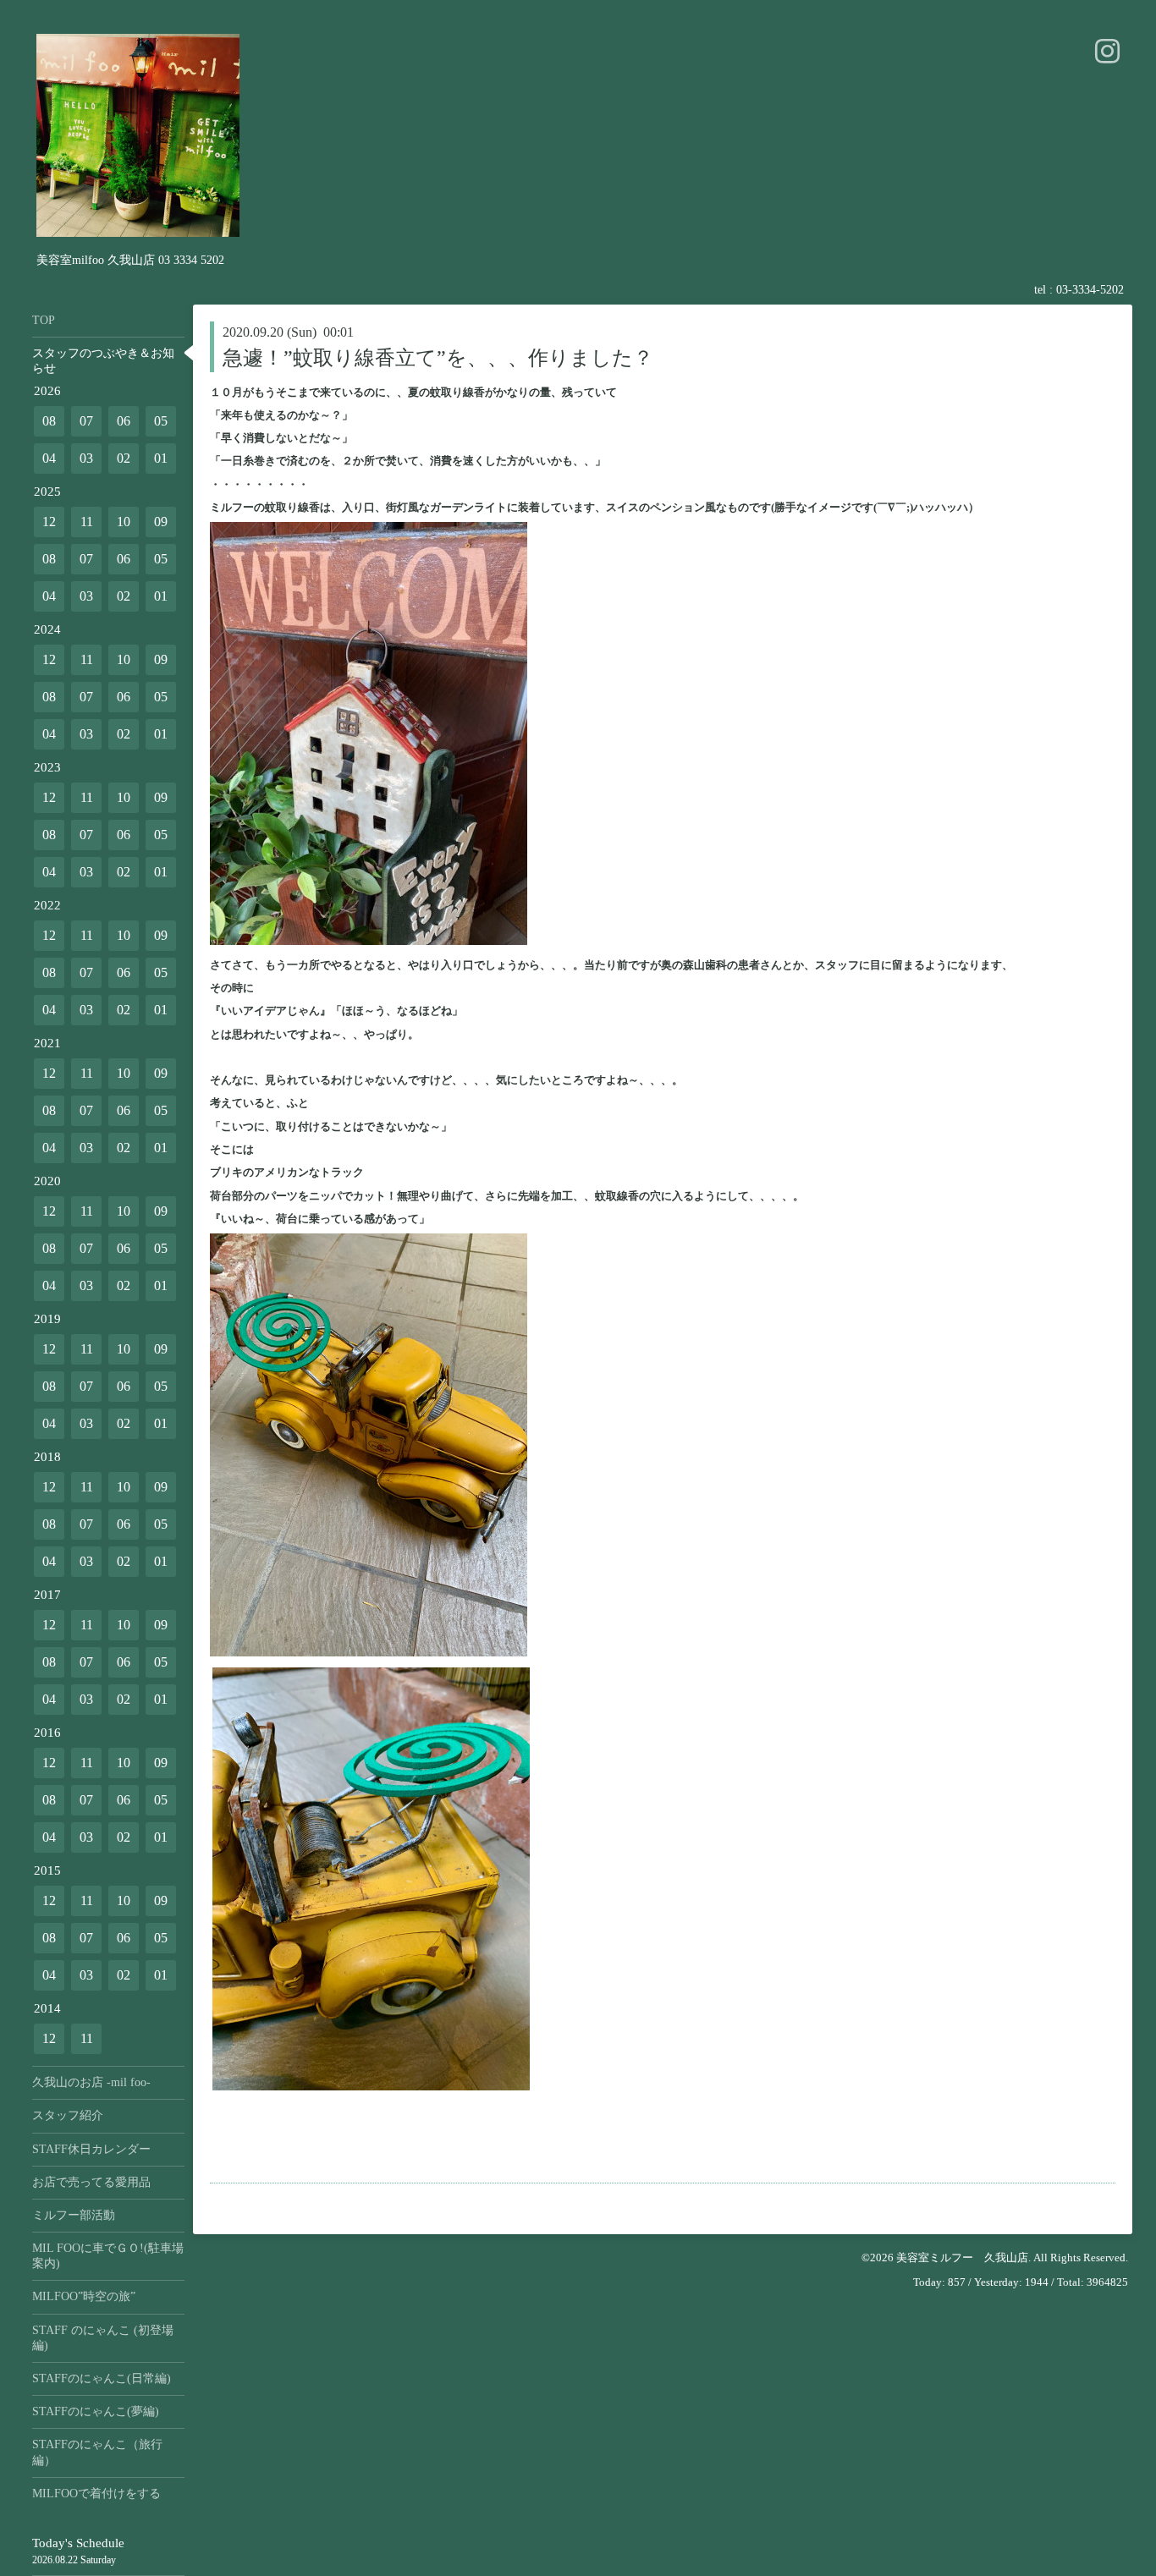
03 (86, 458)
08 (49, 421)
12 (49, 522)
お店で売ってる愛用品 (91, 2182)
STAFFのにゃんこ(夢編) (96, 2411)
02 (124, 458)
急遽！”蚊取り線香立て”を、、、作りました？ (438, 358)
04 (49, 458)
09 (161, 522)
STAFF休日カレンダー (91, 2149)
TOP (44, 320)
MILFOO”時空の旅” (84, 2296)
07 (86, 421)
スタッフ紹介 (68, 2115)
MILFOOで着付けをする (96, 2494)
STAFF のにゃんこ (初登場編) (103, 2338)
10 (124, 522)
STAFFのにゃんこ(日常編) (102, 2378)
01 (161, 458)
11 (87, 522)
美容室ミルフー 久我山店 (962, 2257)
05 (161, 421)
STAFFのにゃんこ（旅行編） (97, 2452)
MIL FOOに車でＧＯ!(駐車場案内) (108, 2256)
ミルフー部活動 (74, 2215)
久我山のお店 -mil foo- (91, 2082)
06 (124, 421)
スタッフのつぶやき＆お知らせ (103, 361)
